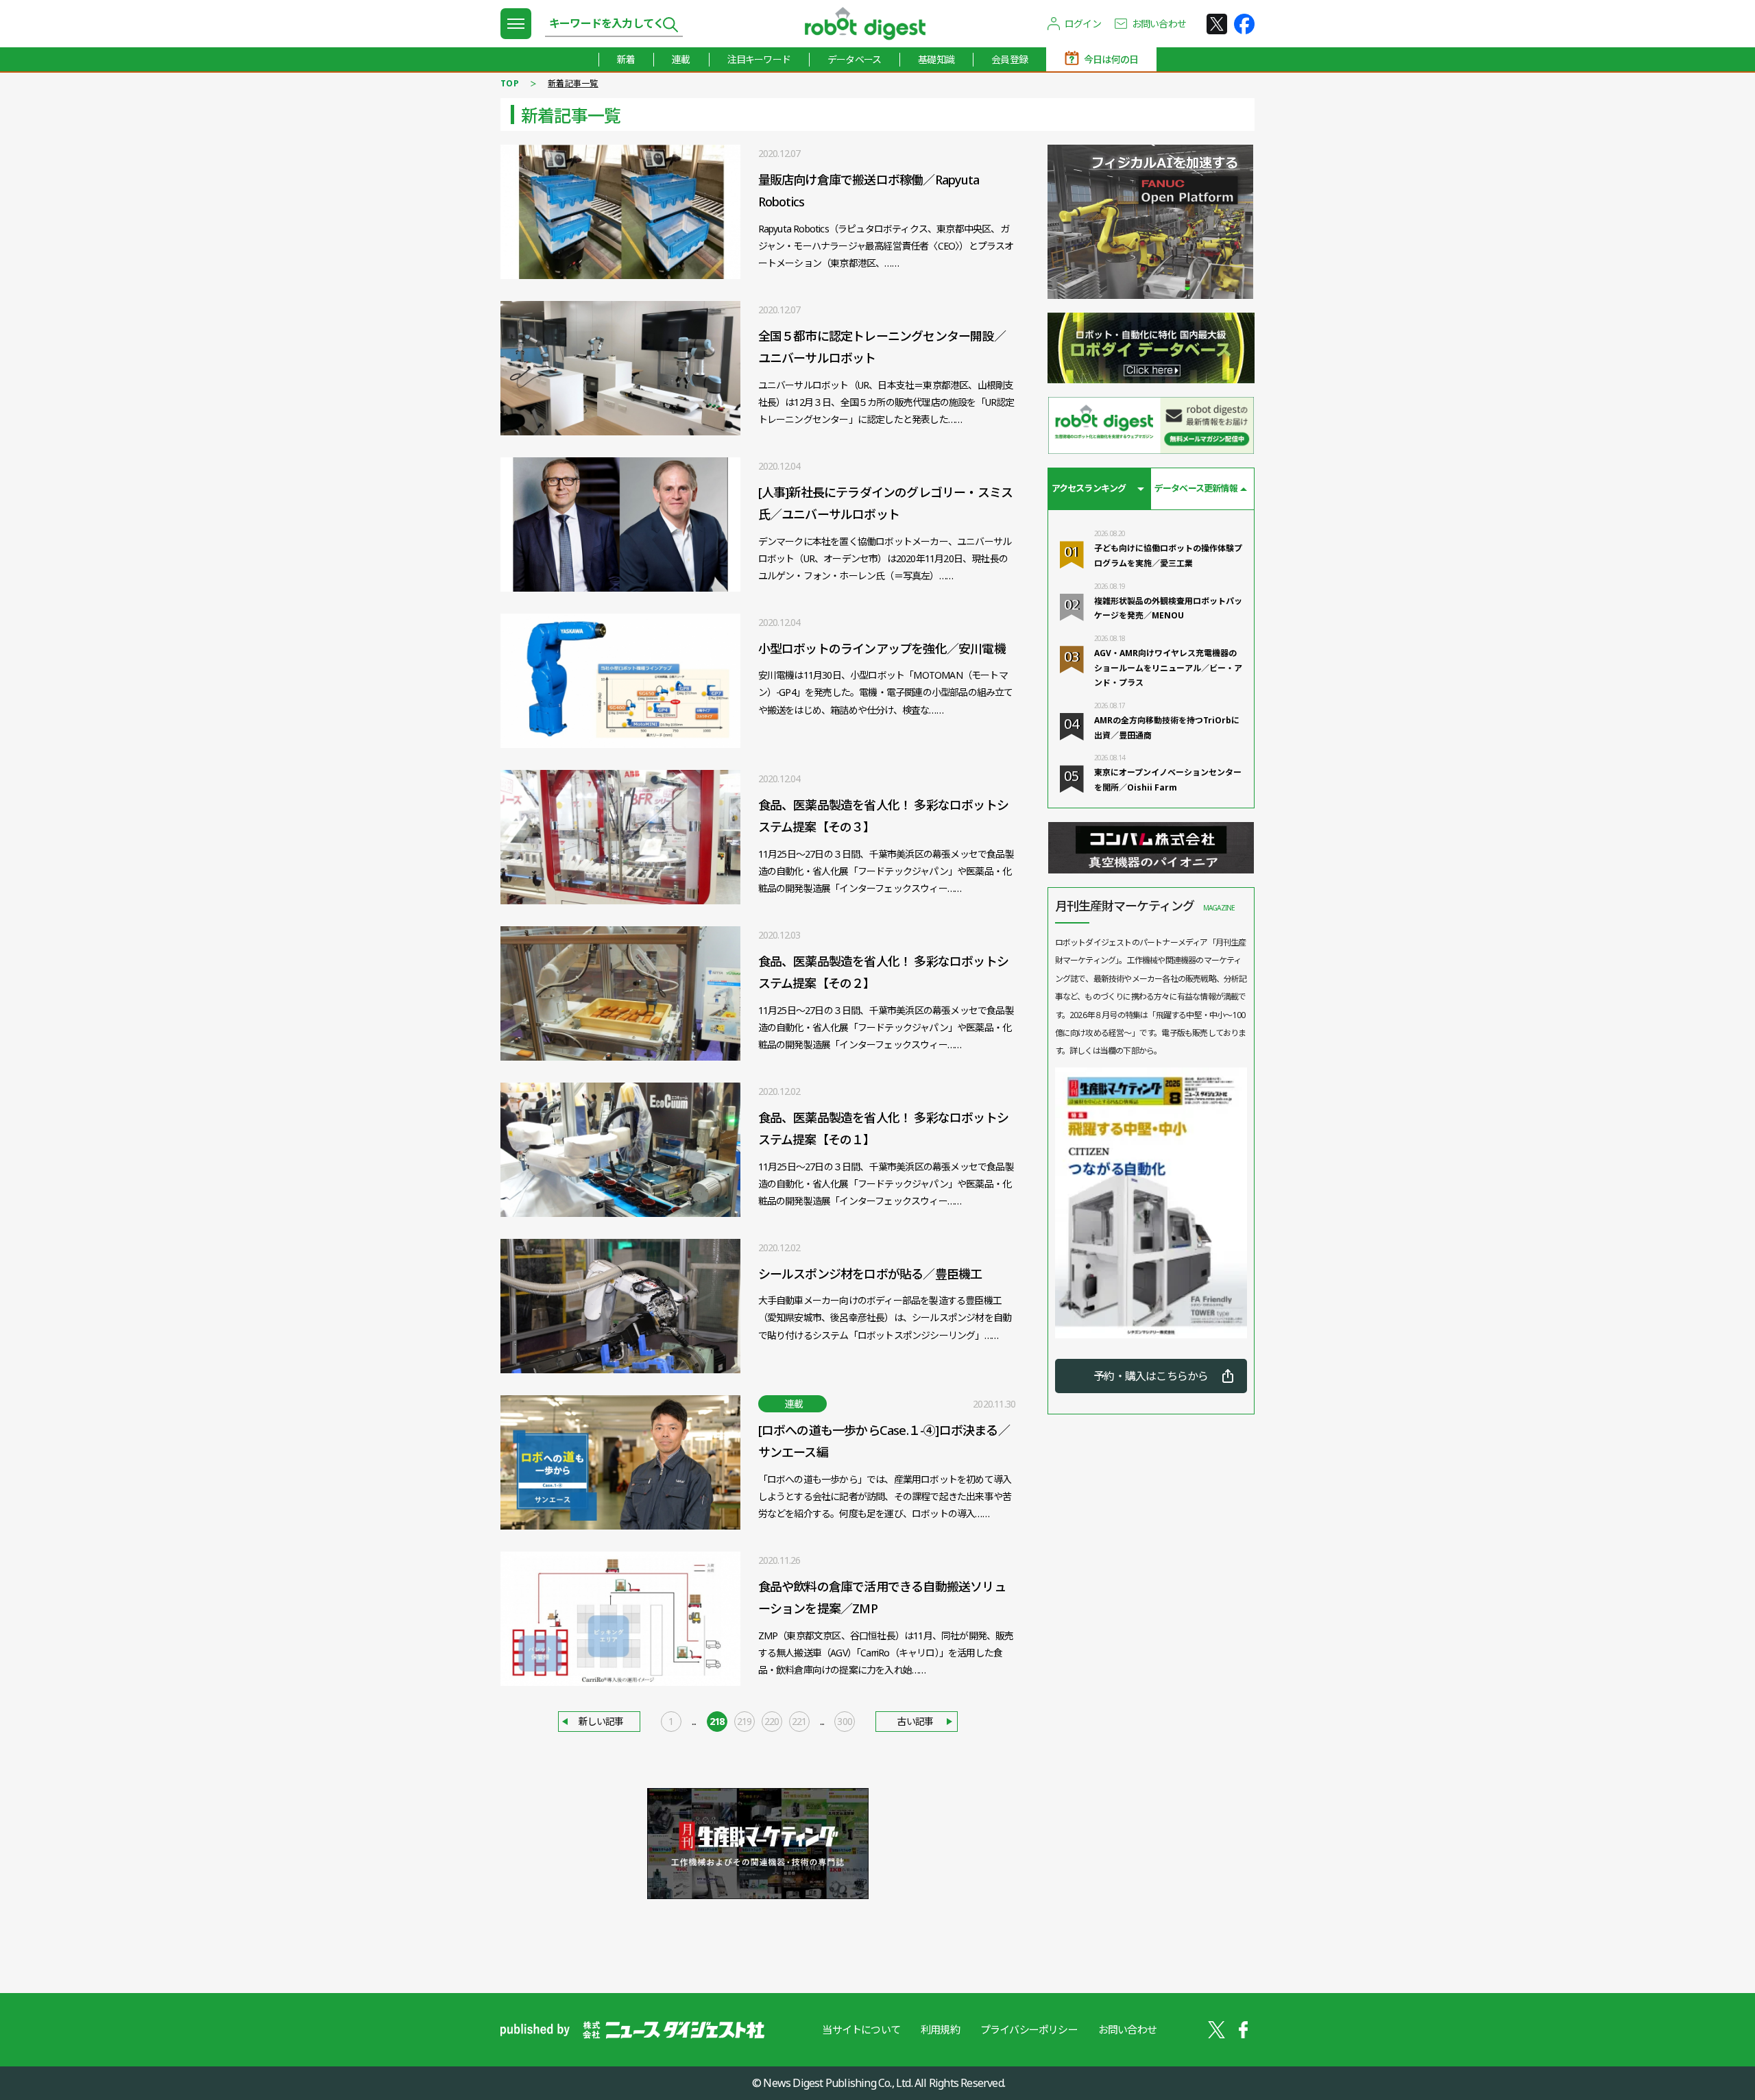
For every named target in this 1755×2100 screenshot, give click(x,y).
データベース (854, 59)
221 (799, 1721)
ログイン (1083, 24)
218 (717, 1721)
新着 (626, 59)
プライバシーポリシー (1029, 2029)
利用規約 (940, 2029)
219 (745, 1721)
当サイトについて (861, 2029)
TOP (510, 83)
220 (772, 1721)
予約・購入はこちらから (1151, 1376)
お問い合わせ (1159, 24)
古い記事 (915, 1721)
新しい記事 (601, 1721)
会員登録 (1009, 59)
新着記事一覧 (573, 83)
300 (845, 1721)
